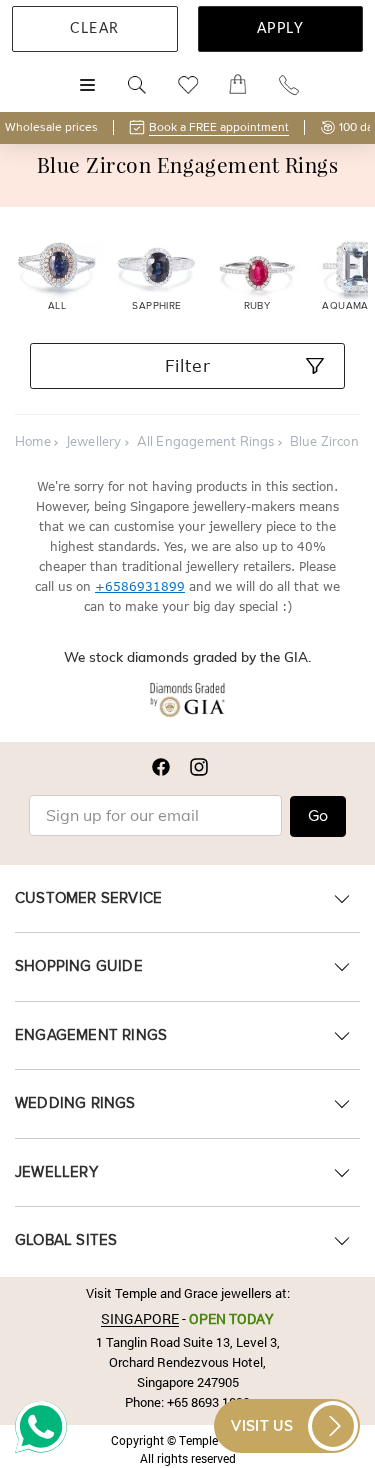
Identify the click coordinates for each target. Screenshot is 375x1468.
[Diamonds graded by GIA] (187, 704)
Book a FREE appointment (219, 127)
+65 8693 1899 (208, 1402)
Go (318, 816)
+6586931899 (140, 586)
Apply (281, 29)
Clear (95, 29)
